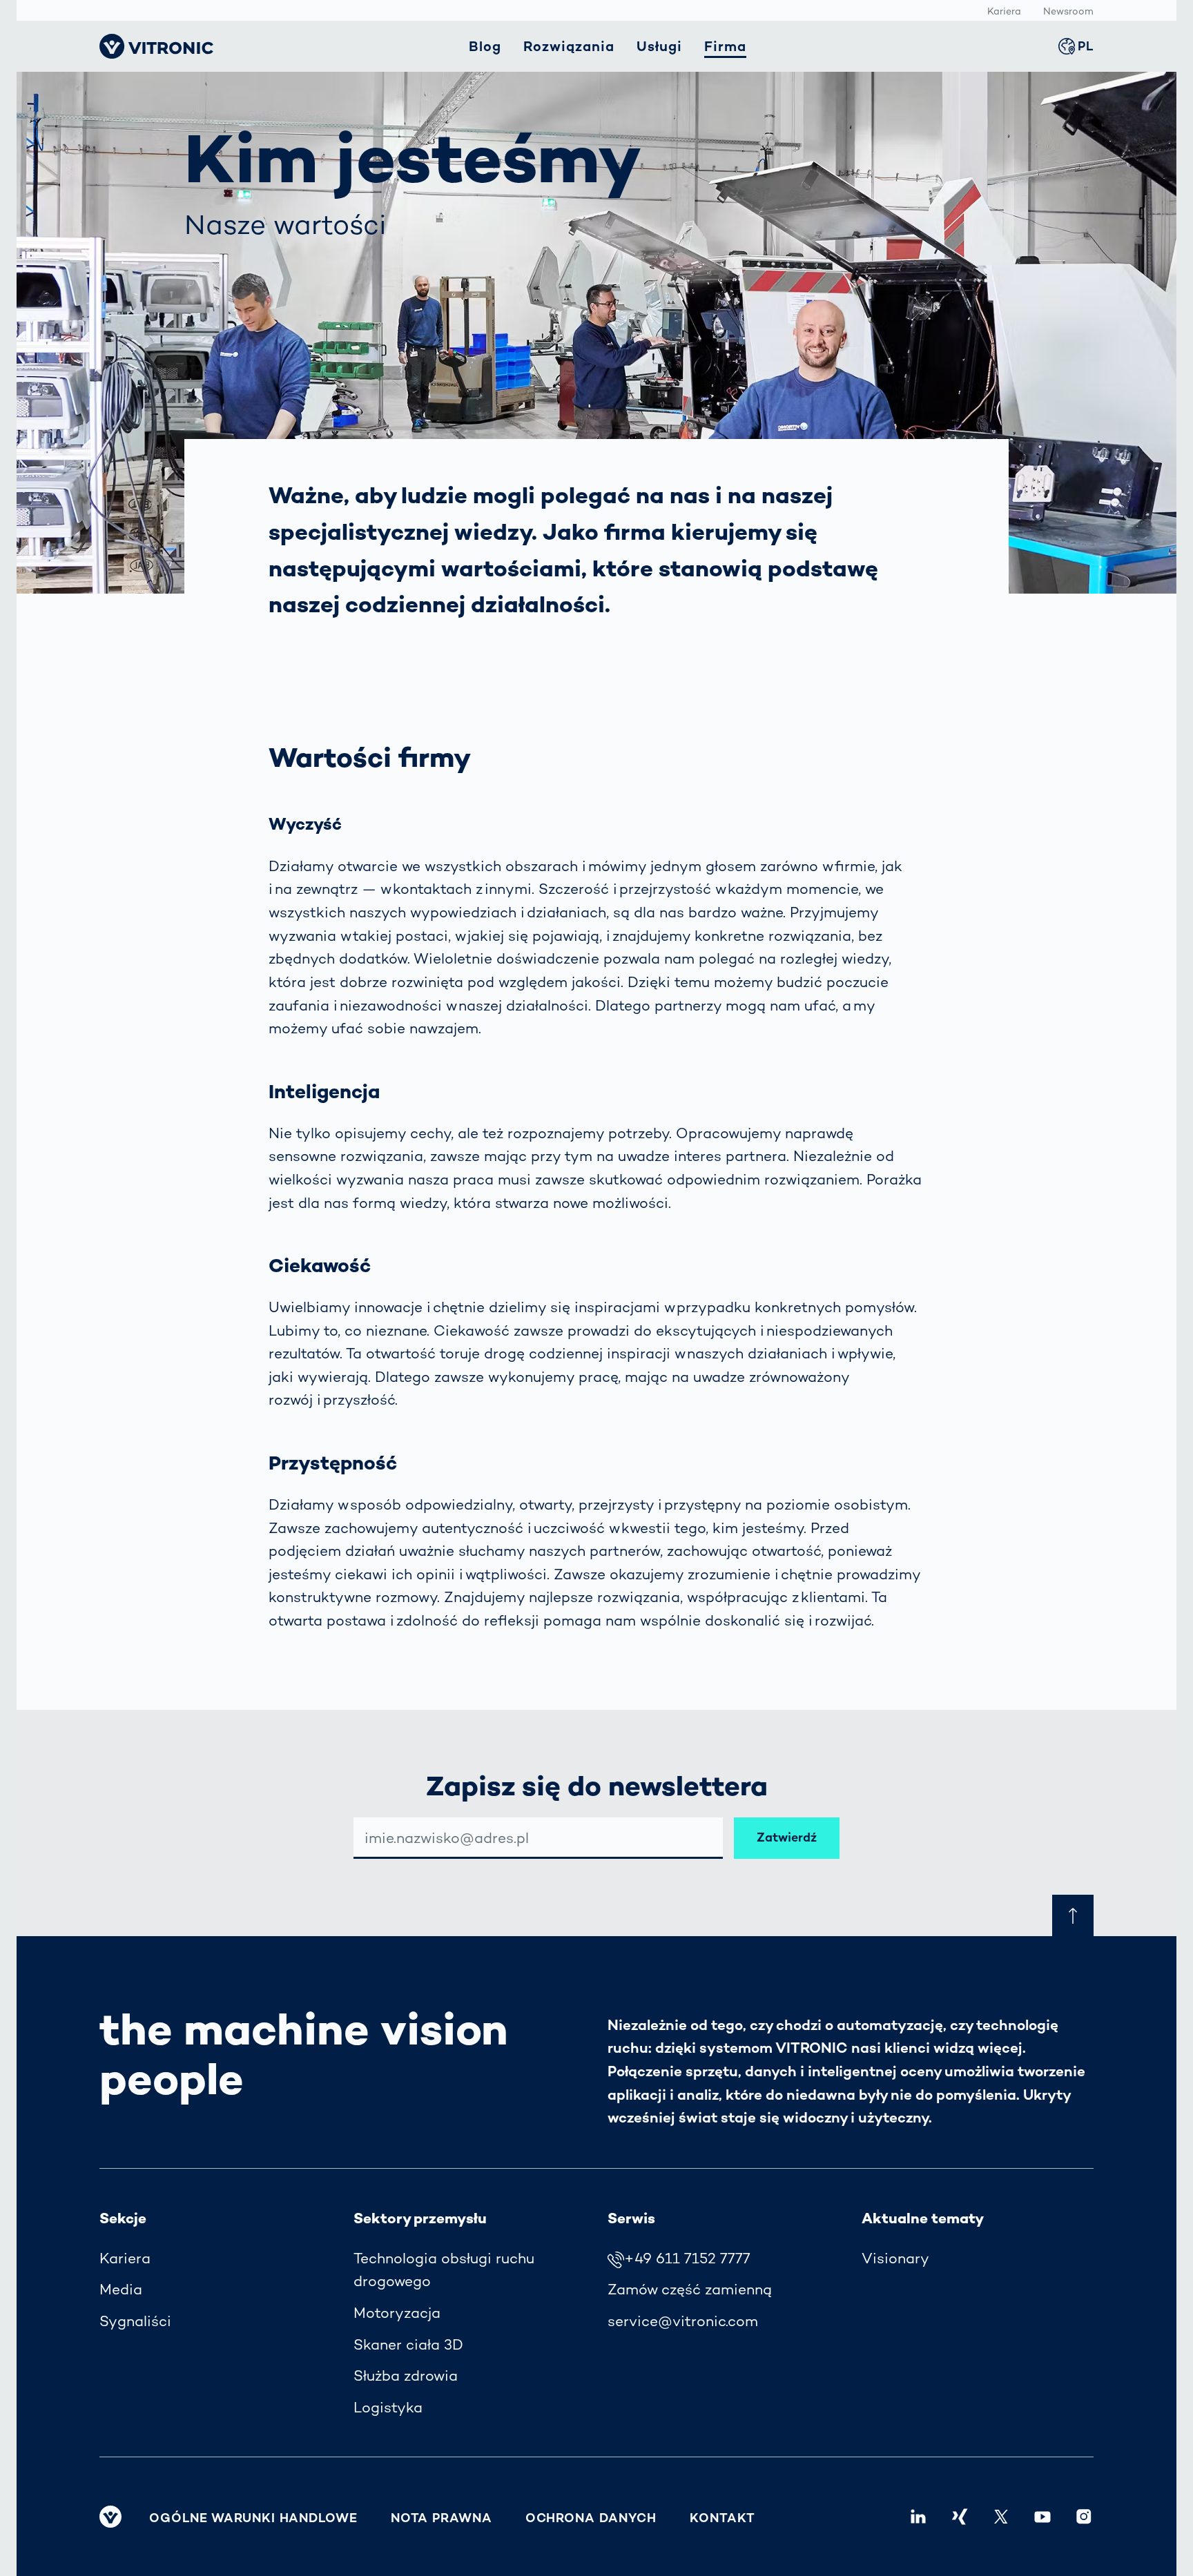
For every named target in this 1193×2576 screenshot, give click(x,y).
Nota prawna (442, 2518)
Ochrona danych (591, 2518)
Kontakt (722, 2518)
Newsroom (1068, 11)
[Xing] (960, 2517)
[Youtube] (1042, 2517)
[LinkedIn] (918, 2517)
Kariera (1004, 11)
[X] (1001, 2517)
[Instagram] (1084, 2517)
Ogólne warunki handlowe (253, 2518)
